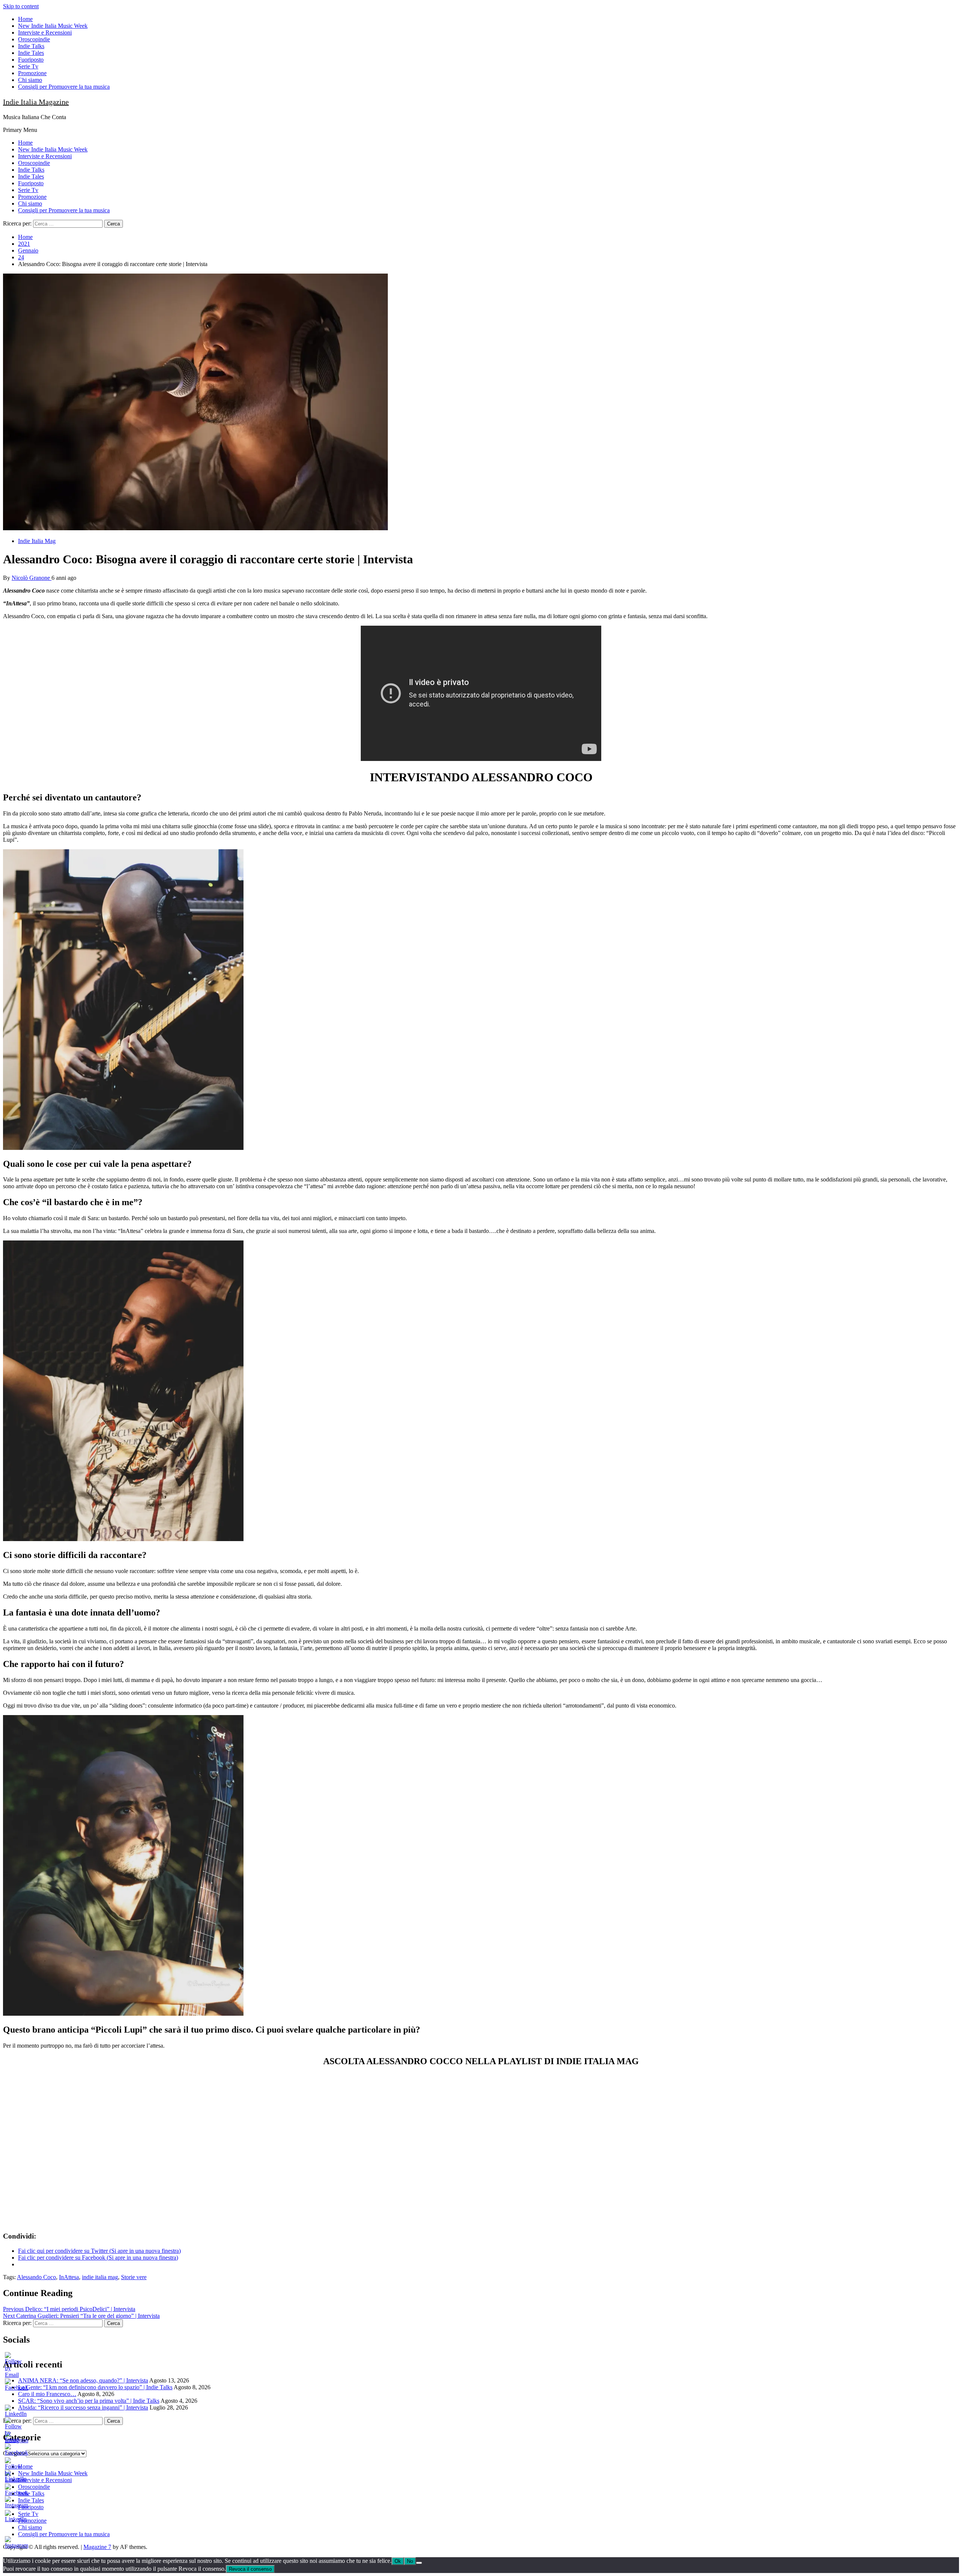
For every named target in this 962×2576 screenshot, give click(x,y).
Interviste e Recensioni (45, 33)
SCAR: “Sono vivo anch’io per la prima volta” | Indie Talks (89, 2401)
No (410, 2561)
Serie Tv (28, 66)
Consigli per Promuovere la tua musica (64, 87)
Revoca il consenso (250, 2569)
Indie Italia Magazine (36, 102)
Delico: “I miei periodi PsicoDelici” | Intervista (69, 2309)
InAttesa (69, 2277)
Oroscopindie (34, 39)
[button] (195, 402)
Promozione (32, 73)
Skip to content (21, 6)
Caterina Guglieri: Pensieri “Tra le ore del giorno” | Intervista (81, 2316)
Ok (398, 2561)
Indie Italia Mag (37, 541)
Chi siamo (30, 80)
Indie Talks (31, 46)
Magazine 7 (97, 2547)
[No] (419, 2563)
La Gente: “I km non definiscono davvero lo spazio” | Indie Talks (95, 2387)
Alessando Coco (36, 2277)
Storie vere (134, 2277)
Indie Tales (31, 53)
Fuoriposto (31, 60)
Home (25, 19)
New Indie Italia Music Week (53, 26)
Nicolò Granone (32, 578)
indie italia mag (100, 2277)
